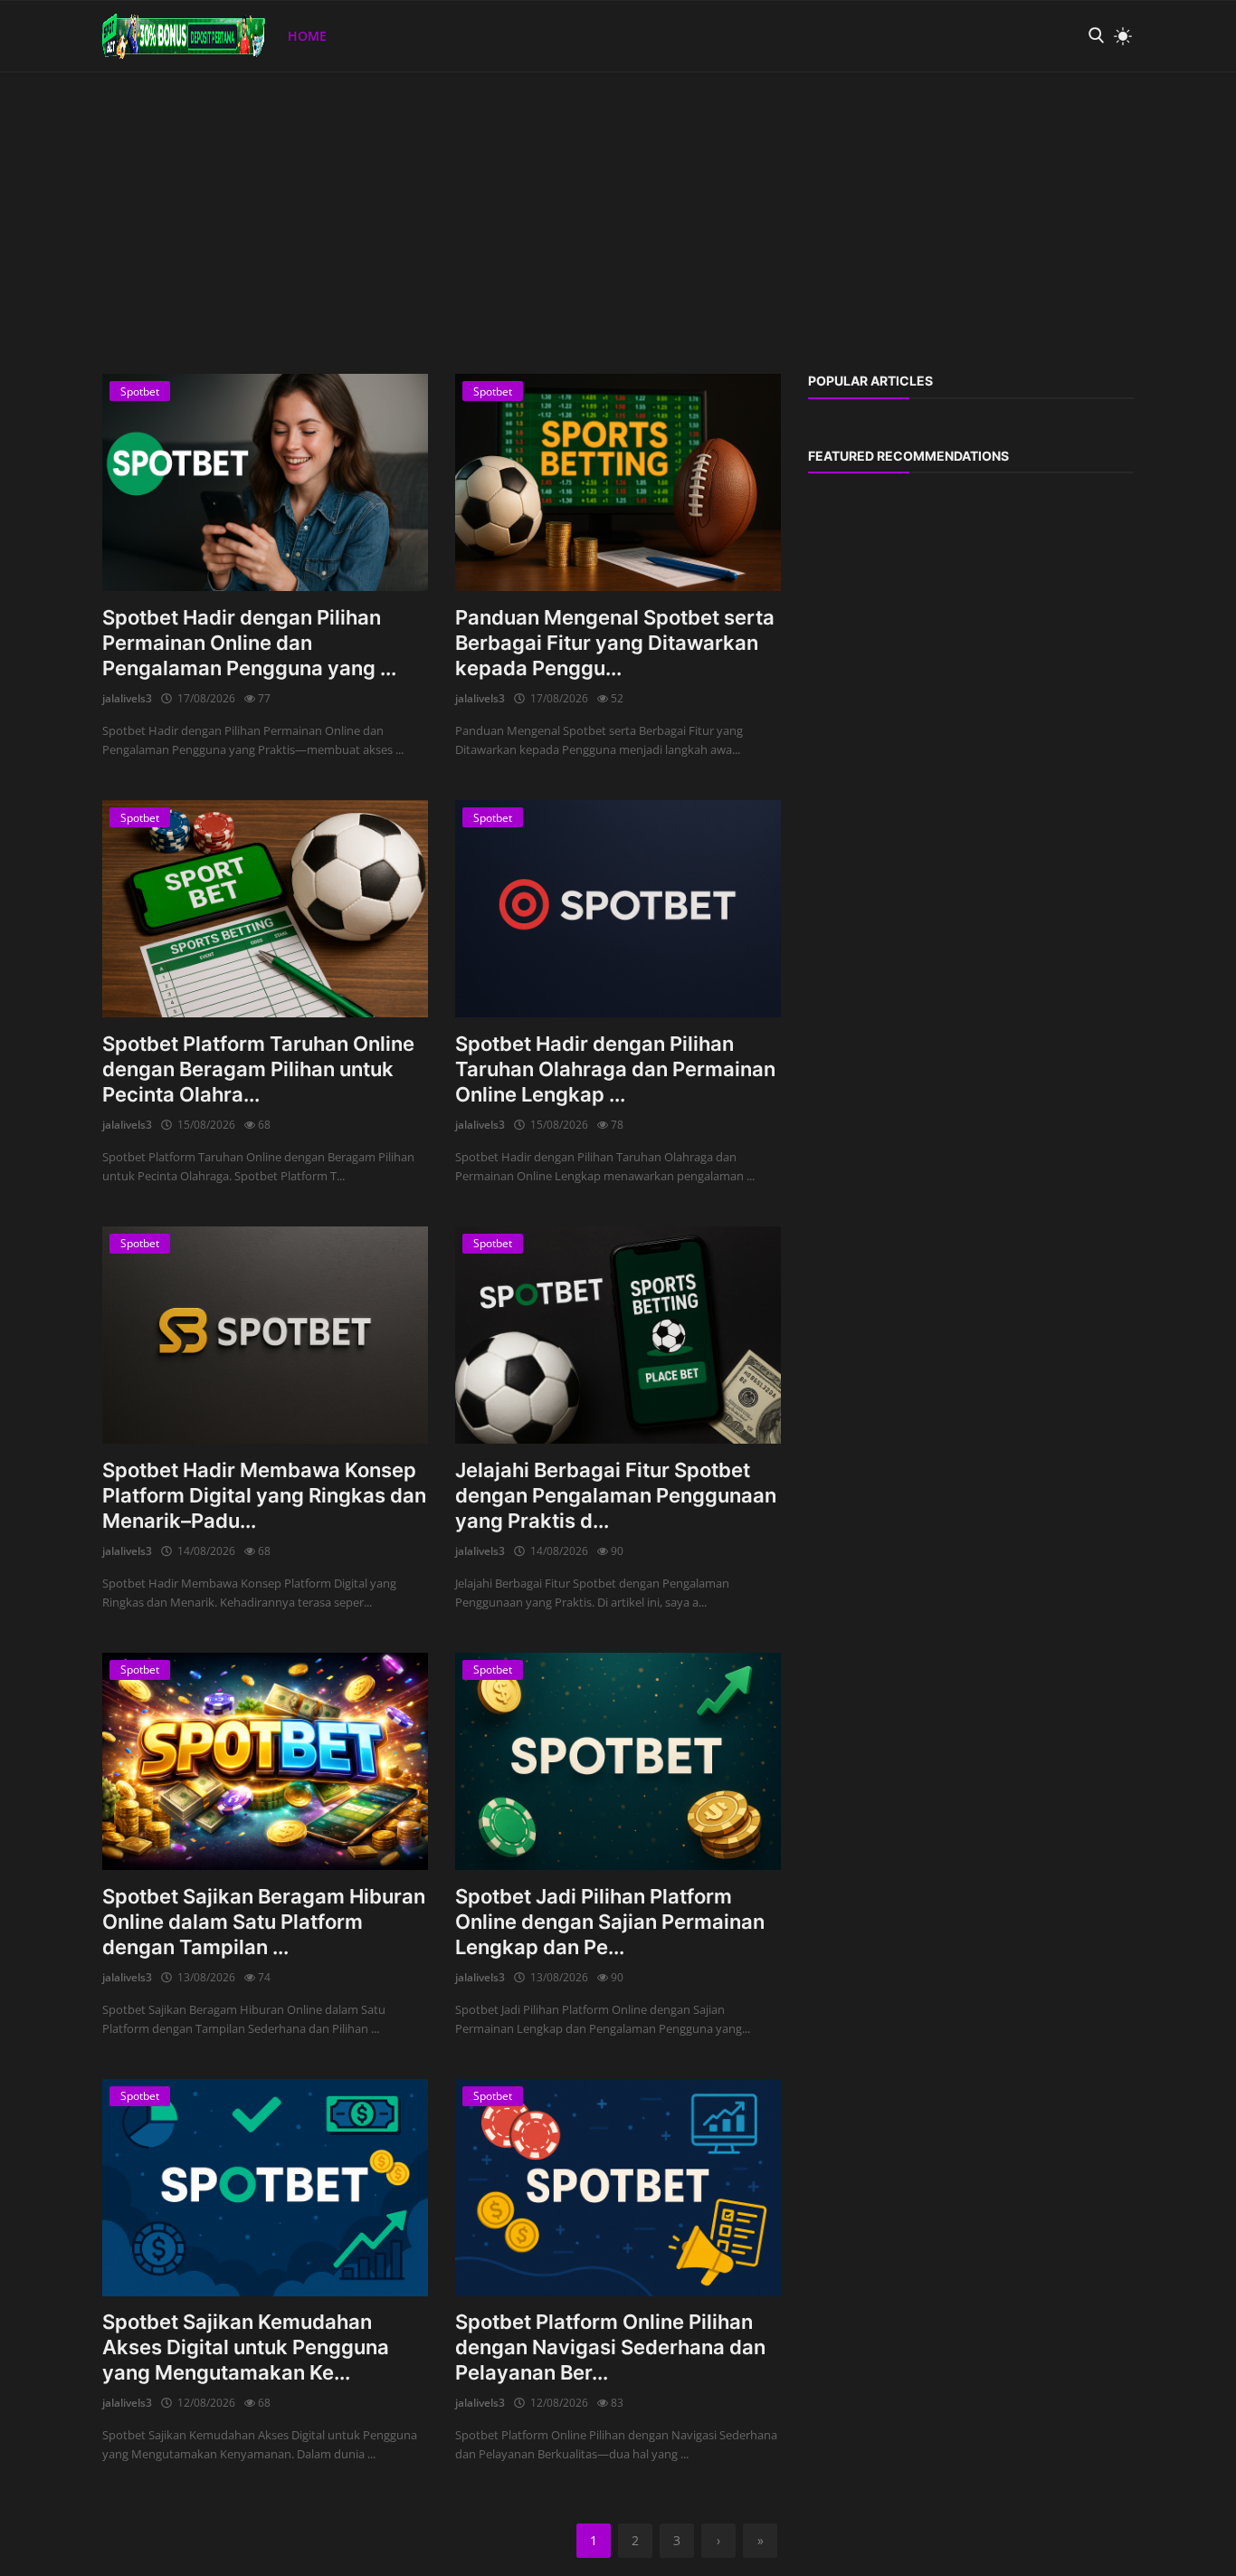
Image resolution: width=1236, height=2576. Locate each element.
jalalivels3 (127, 698)
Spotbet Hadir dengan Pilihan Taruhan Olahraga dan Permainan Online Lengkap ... (615, 1069)
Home (307, 36)
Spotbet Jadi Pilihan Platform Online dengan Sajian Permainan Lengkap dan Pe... (610, 1922)
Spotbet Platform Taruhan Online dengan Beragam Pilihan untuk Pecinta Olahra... (258, 1069)
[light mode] (1118, 36)
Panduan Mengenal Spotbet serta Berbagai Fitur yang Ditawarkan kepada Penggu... (615, 643)
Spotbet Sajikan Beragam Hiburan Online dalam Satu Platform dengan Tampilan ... (264, 1922)
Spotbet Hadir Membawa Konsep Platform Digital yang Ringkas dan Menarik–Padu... (264, 1495)
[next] (1205, 72)
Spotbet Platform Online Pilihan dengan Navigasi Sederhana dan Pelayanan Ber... (610, 2347)
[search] (1096, 36)
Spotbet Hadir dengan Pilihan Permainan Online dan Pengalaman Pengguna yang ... (249, 643)
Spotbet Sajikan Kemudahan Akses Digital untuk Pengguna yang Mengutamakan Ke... (246, 2347)
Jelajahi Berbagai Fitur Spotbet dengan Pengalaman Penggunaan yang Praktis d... (616, 1495)
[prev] (31, 72)
